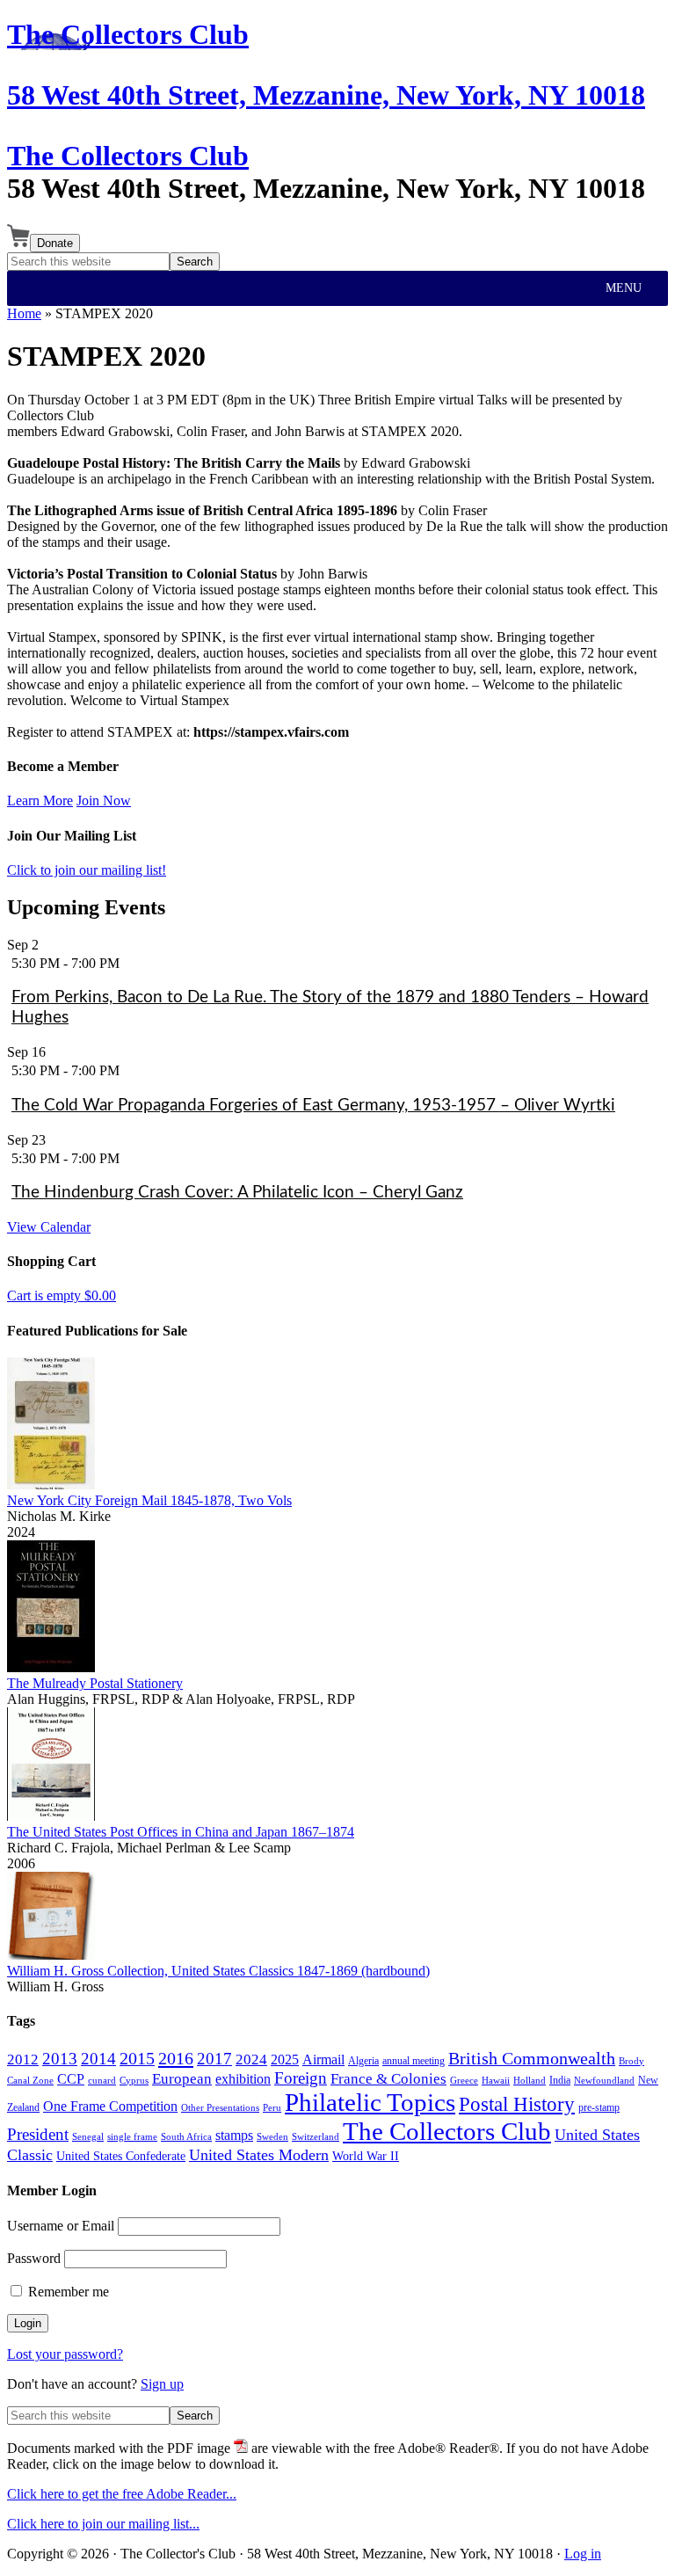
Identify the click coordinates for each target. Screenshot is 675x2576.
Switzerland (316, 2137)
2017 (214, 2059)
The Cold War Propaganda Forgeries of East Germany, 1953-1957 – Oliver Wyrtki (313, 1106)
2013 (60, 2059)
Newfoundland (604, 2081)
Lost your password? (65, 2354)
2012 (23, 2059)
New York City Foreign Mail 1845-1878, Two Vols (149, 1500)
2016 (176, 2058)
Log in (583, 2554)
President (38, 2134)
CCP (71, 2079)
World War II (366, 2156)
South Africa (186, 2137)
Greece (464, 2081)
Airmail (323, 2059)
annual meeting (414, 2061)
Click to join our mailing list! (87, 870)
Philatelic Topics (370, 2102)
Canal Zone (30, 2081)
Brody (631, 2061)
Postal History (517, 2104)
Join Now (104, 800)
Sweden (272, 2137)
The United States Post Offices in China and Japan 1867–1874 (181, 1832)
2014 (98, 2059)
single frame (132, 2137)
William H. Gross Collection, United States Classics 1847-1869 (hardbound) (218, 1971)
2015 (137, 2058)
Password (34, 2258)
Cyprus (134, 2081)
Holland (530, 2081)
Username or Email (61, 2226)
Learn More (40, 800)
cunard (102, 2081)
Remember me (67, 2292)
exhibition (243, 2079)
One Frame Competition (110, 2106)
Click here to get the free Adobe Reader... (122, 2494)
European (182, 2079)
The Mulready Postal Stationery (95, 1683)
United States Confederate (121, 2156)
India (560, 2080)
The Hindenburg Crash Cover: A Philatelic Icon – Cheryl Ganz (237, 1193)
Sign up (162, 2384)
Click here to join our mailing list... (103, 2524)
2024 (251, 2059)
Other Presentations (220, 2108)
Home (24, 313)
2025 (285, 2059)
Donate (55, 243)
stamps (234, 2135)
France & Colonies (388, 2078)
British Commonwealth (532, 2058)
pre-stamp (599, 2107)
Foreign (301, 2078)
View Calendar (49, 1227)
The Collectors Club (128, 156)
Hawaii (496, 2081)
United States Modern (259, 2155)
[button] (624, 288)
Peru (272, 2108)
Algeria (363, 2061)
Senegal (88, 2137)
